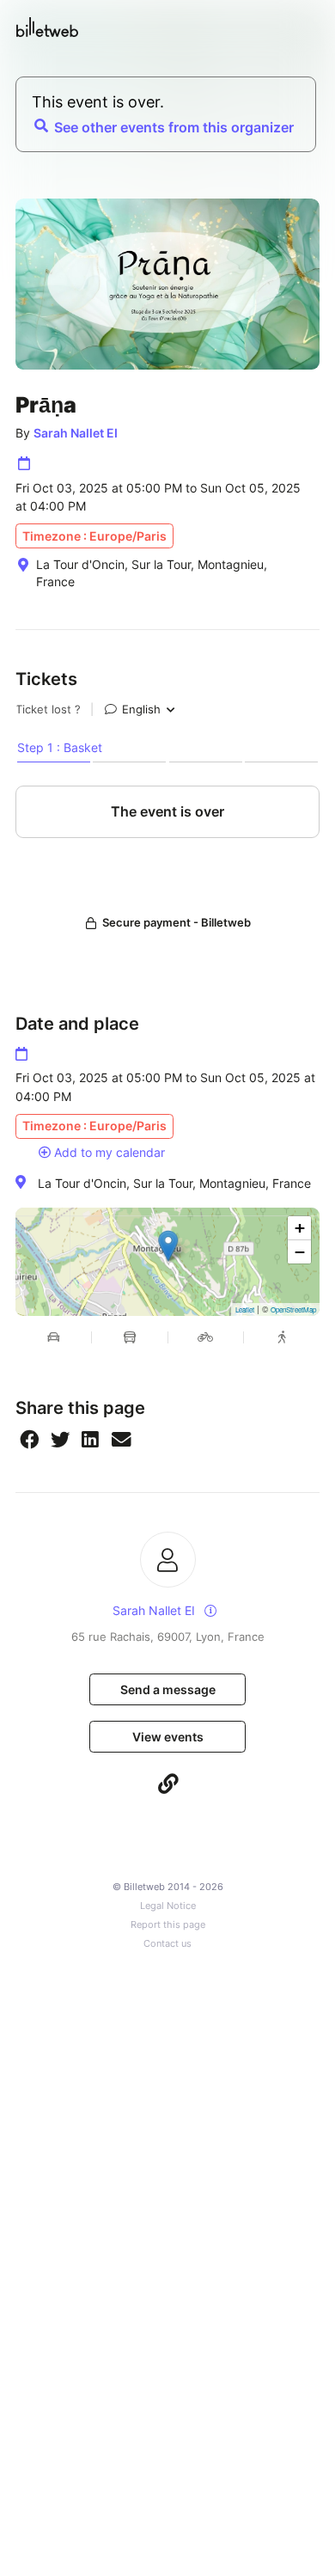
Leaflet (245, 1309)
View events (168, 1737)
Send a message (168, 1689)
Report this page (168, 1925)
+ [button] (300, 1228)
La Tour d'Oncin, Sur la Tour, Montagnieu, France (174, 1183)
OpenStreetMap (293, 1309)
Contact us (167, 1944)
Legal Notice (168, 1906)
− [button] (300, 1252)
